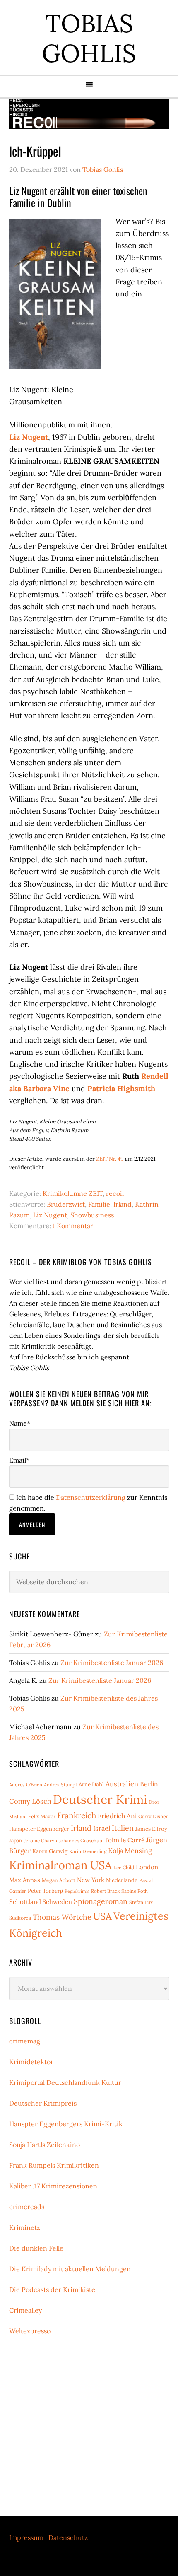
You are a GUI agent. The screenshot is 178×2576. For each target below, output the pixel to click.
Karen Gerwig (50, 1851)
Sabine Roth (135, 1891)
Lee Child (124, 1867)
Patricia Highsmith (121, 1088)
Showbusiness (92, 1215)
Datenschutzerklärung (91, 1497)
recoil (115, 1193)
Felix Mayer (42, 1816)
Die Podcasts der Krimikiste (52, 2289)
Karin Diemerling (88, 1851)
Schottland (25, 1902)
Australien (122, 1784)
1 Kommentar (73, 1226)
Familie (99, 1204)
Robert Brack (105, 1891)
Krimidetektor (31, 2062)
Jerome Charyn (41, 1840)
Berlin (149, 1784)
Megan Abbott (59, 1880)
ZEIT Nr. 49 (110, 1159)
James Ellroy (151, 1829)
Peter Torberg (45, 1891)
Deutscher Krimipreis (43, 2103)
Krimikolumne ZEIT (73, 1193)
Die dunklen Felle (36, 2248)
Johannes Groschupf (81, 1840)
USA (102, 1916)
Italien (123, 1828)
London (147, 1867)
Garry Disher (153, 1816)
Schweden (57, 1902)
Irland (123, 1204)
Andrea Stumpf (60, 1784)
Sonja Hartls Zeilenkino (44, 2145)
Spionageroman (101, 1901)
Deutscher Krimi (100, 1799)
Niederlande (122, 1880)
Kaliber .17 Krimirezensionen (53, 2186)
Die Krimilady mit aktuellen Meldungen (70, 2269)
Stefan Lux (141, 1902)
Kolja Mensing (130, 1851)
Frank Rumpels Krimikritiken (54, 2165)
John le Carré (125, 1840)
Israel (102, 1828)
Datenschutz (68, 2537)
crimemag (25, 2041)
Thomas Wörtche (62, 1917)
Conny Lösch (30, 1801)
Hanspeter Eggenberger (39, 1829)
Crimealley (25, 2310)
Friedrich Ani (117, 1816)
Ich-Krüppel (35, 151)
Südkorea (20, 1918)
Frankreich (77, 1815)
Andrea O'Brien (26, 1784)
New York (91, 1880)
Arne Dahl (91, 1784)
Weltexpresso (30, 2331)
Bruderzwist (66, 1204)
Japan (16, 1840)
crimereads (27, 2207)
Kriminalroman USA (60, 1865)
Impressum (26, 2537)
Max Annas (25, 1880)
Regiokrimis (77, 1891)
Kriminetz (25, 2227)
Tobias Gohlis (89, 38)
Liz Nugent (29, 437)
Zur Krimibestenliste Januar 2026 (112, 1663)
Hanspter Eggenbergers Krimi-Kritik (66, 2124)
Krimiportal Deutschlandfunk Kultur (65, 2082)
